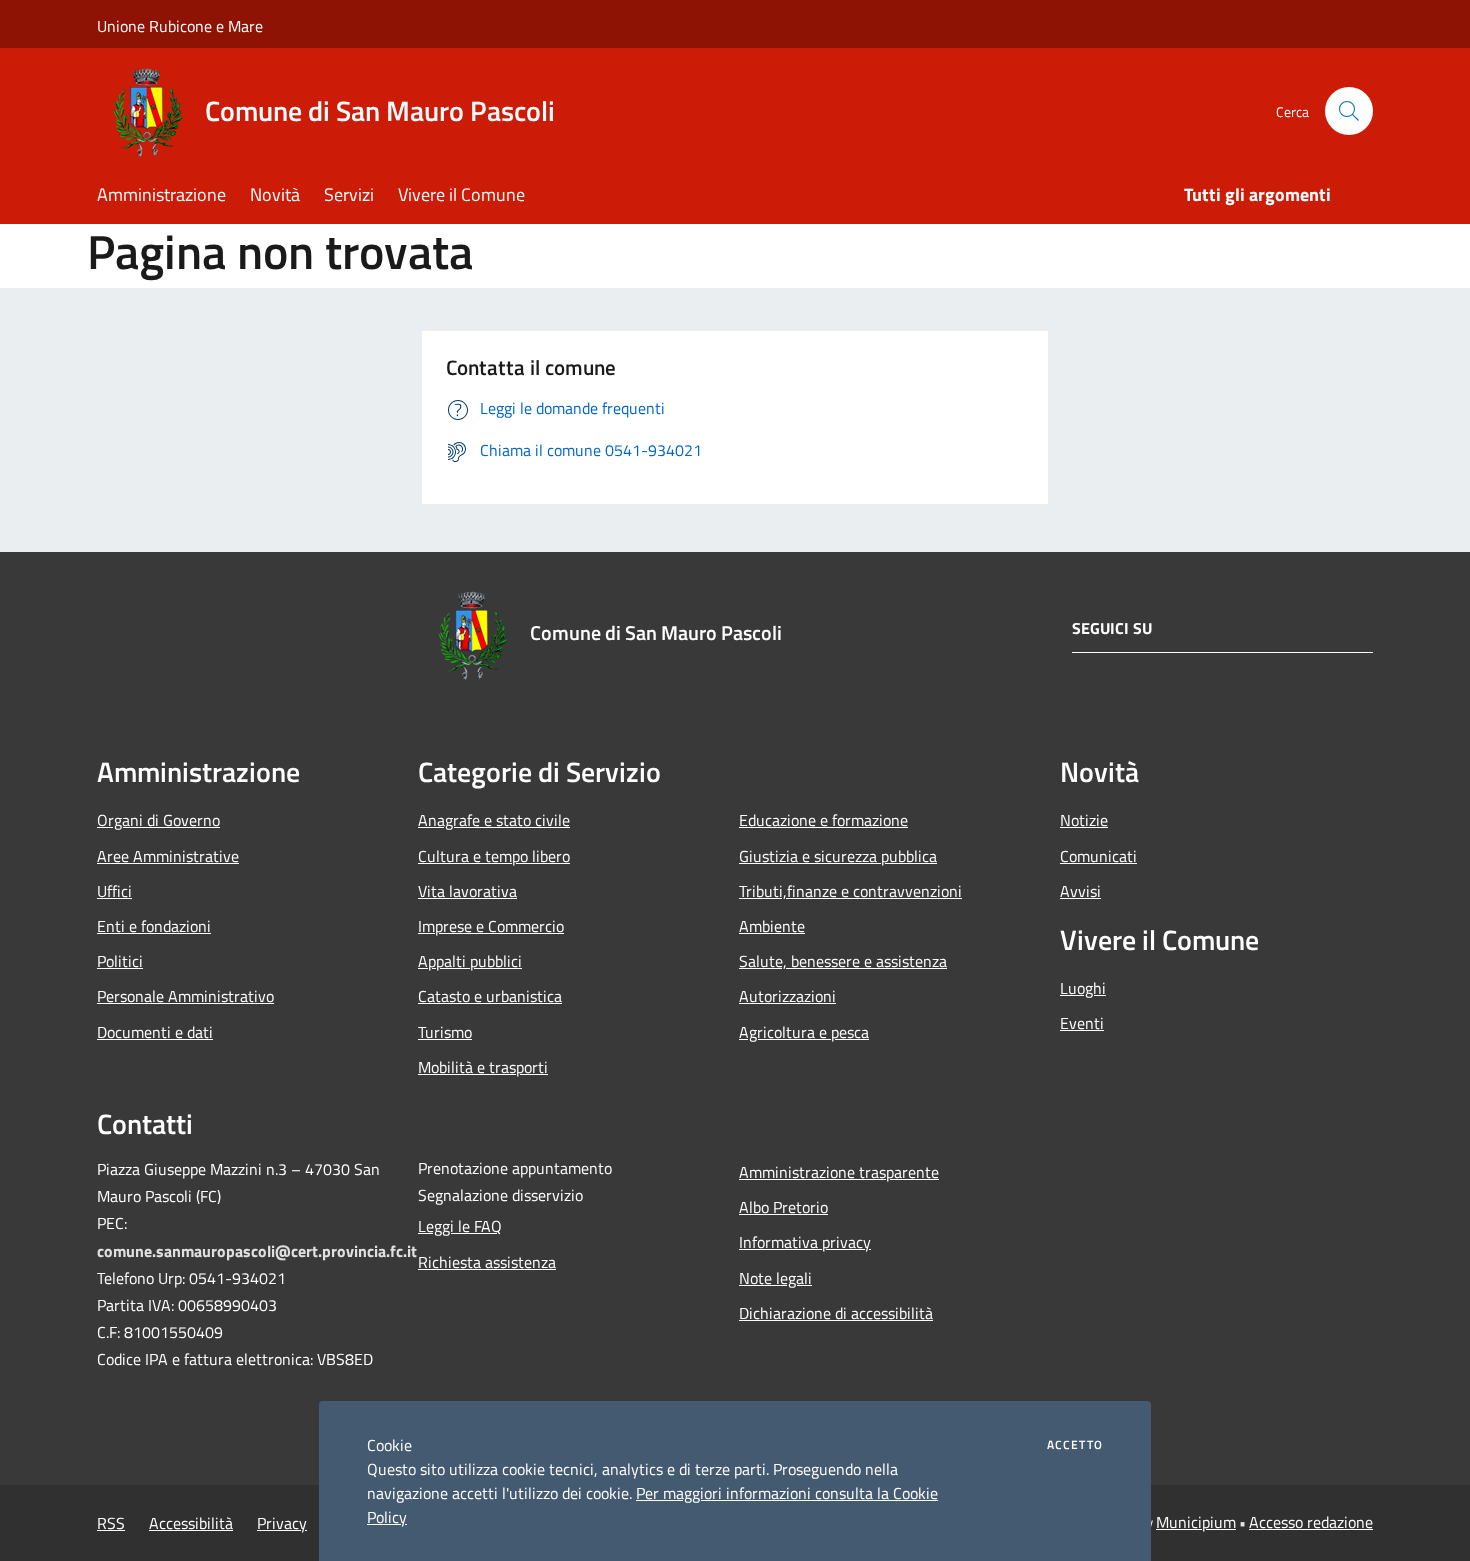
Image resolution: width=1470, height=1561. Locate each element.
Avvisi (1080, 891)
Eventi (1082, 1023)
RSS (111, 1523)
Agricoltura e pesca (804, 1032)
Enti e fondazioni (154, 926)
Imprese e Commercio (491, 926)
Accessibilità (191, 1523)
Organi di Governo (158, 820)
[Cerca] (1349, 111)
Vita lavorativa (467, 891)
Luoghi (1083, 988)
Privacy (282, 1523)
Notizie (1084, 820)
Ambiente (772, 926)
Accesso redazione (1311, 1522)
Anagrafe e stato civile (494, 820)
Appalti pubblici (470, 961)
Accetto (1075, 1445)
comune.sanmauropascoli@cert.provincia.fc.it (257, 1251)
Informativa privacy (805, 1242)
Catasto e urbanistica (490, 996)
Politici (120, 961)
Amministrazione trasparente (839, 1172)
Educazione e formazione (823, 820)
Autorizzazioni (787, 996)
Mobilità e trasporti (483, 1067)
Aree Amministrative (168, 856)
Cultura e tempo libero (494, 856)
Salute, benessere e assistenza (843, 961)
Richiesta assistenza (487, 1262)
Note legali (775, 1278)
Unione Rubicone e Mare (180, 26)
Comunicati (1098, 856)
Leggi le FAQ (460, 1226)
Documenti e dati (155, 1032)
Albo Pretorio (783, 1207)
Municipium (1196, 1522)
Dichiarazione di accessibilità (836, 1313)
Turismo (445, 1032)
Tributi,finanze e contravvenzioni (850, 891)
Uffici (114, 891)
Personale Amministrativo (185, 996)
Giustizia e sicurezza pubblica (838, 856)
